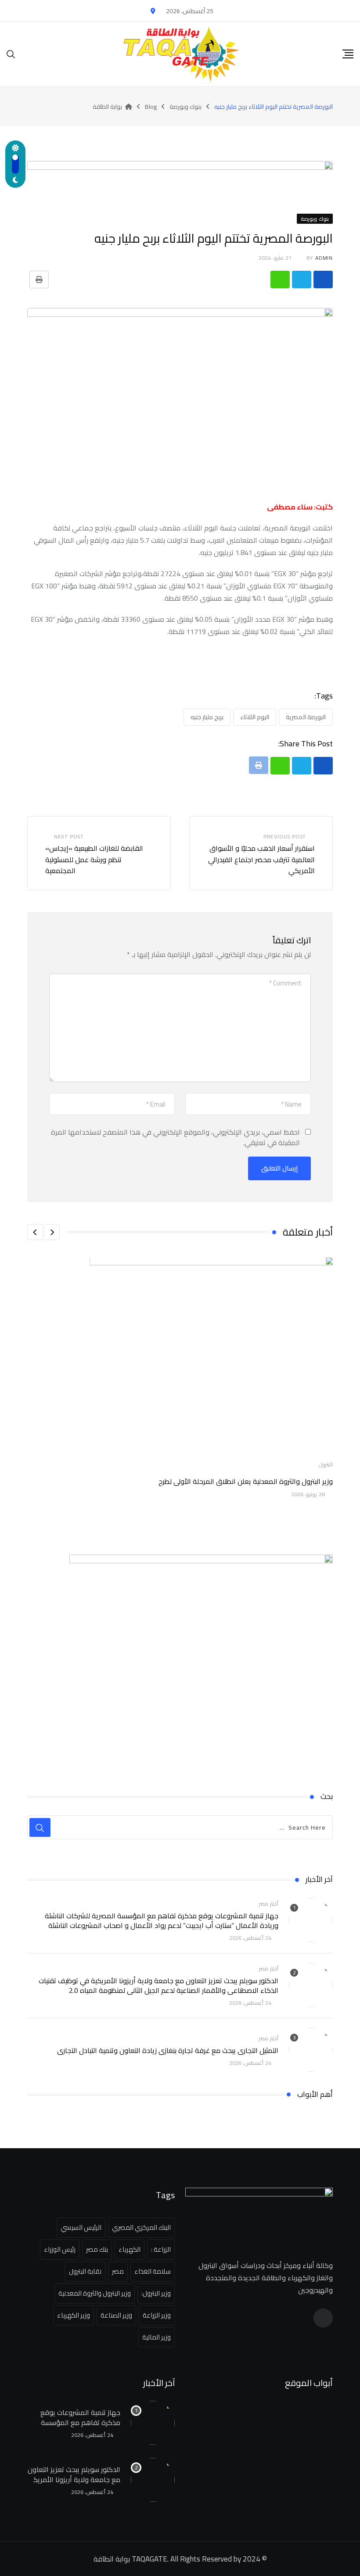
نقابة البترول (85, 2271)
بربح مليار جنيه (207, 717)
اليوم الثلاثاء (255, 717)
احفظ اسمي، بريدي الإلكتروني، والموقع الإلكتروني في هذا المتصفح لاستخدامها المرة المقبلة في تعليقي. (175, 1137)
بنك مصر (97, 2249)
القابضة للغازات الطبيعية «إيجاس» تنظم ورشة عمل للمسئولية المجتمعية (94, 859)
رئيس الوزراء (60, 2249)
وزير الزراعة (157, 2315)
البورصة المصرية (306, 717)
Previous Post (285, 837)
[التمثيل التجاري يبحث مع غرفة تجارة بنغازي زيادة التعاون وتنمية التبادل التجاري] (311, 2050)
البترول (326, 1464)
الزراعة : (161, 2249)
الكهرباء (130, 2249)
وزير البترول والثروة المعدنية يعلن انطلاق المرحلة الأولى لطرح (246, 1481)
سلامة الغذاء (153, 2271)
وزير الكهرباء (74, 2315)
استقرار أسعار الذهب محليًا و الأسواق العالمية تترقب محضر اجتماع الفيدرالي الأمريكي (261, 859)
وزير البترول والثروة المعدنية (95, 2293)
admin (324, 258)
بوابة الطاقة (112, 2559)
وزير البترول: (156, 2293)
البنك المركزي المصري (141, 2227)
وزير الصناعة (116, 2315)
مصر (118, 2271)
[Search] (11, 54)
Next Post (69, 837)
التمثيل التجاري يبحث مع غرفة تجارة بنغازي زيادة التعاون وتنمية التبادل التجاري (168, 2050)
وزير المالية (157, 2337)
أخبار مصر (269, 1904)
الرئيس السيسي (81, 2227)
